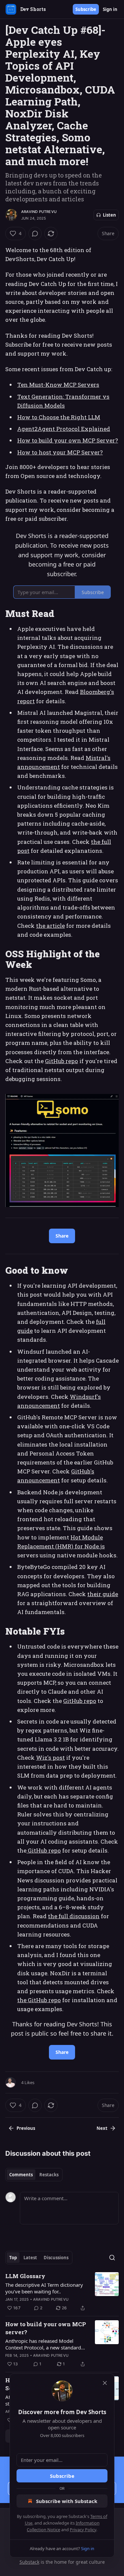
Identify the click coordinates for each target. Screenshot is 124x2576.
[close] (105, 2383)
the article (50, 926)
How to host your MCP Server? (60, 452)
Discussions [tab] (56, 2258)
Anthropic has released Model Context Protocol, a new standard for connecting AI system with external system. (43, 2344)
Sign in (110, 9)
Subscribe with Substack (67, 2501)
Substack (29, 2562)
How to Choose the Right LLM (59, 417)
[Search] (112, 2258)
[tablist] (34, 2175)
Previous (26, 2128)
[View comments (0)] (35, 234)
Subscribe (86, 9)
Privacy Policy (83, 2530)
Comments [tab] (21, 2175)
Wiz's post (50, 1758)
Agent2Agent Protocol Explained (64, 429)
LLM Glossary (25, 2276)
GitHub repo (62, 1061)
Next (102, 2128)
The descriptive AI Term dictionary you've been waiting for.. (44, 2288)
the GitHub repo (39, 2000)
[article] (62, 2292)
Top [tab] (13, 2258)
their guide (103, 1594)
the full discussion (74, 1916)
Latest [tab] (30, 2258)
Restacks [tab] (49, 2175)
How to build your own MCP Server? (68, 440)
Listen (109, 215)
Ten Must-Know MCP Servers (58, 385)
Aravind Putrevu (39, 212)
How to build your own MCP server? (46, 2328)
